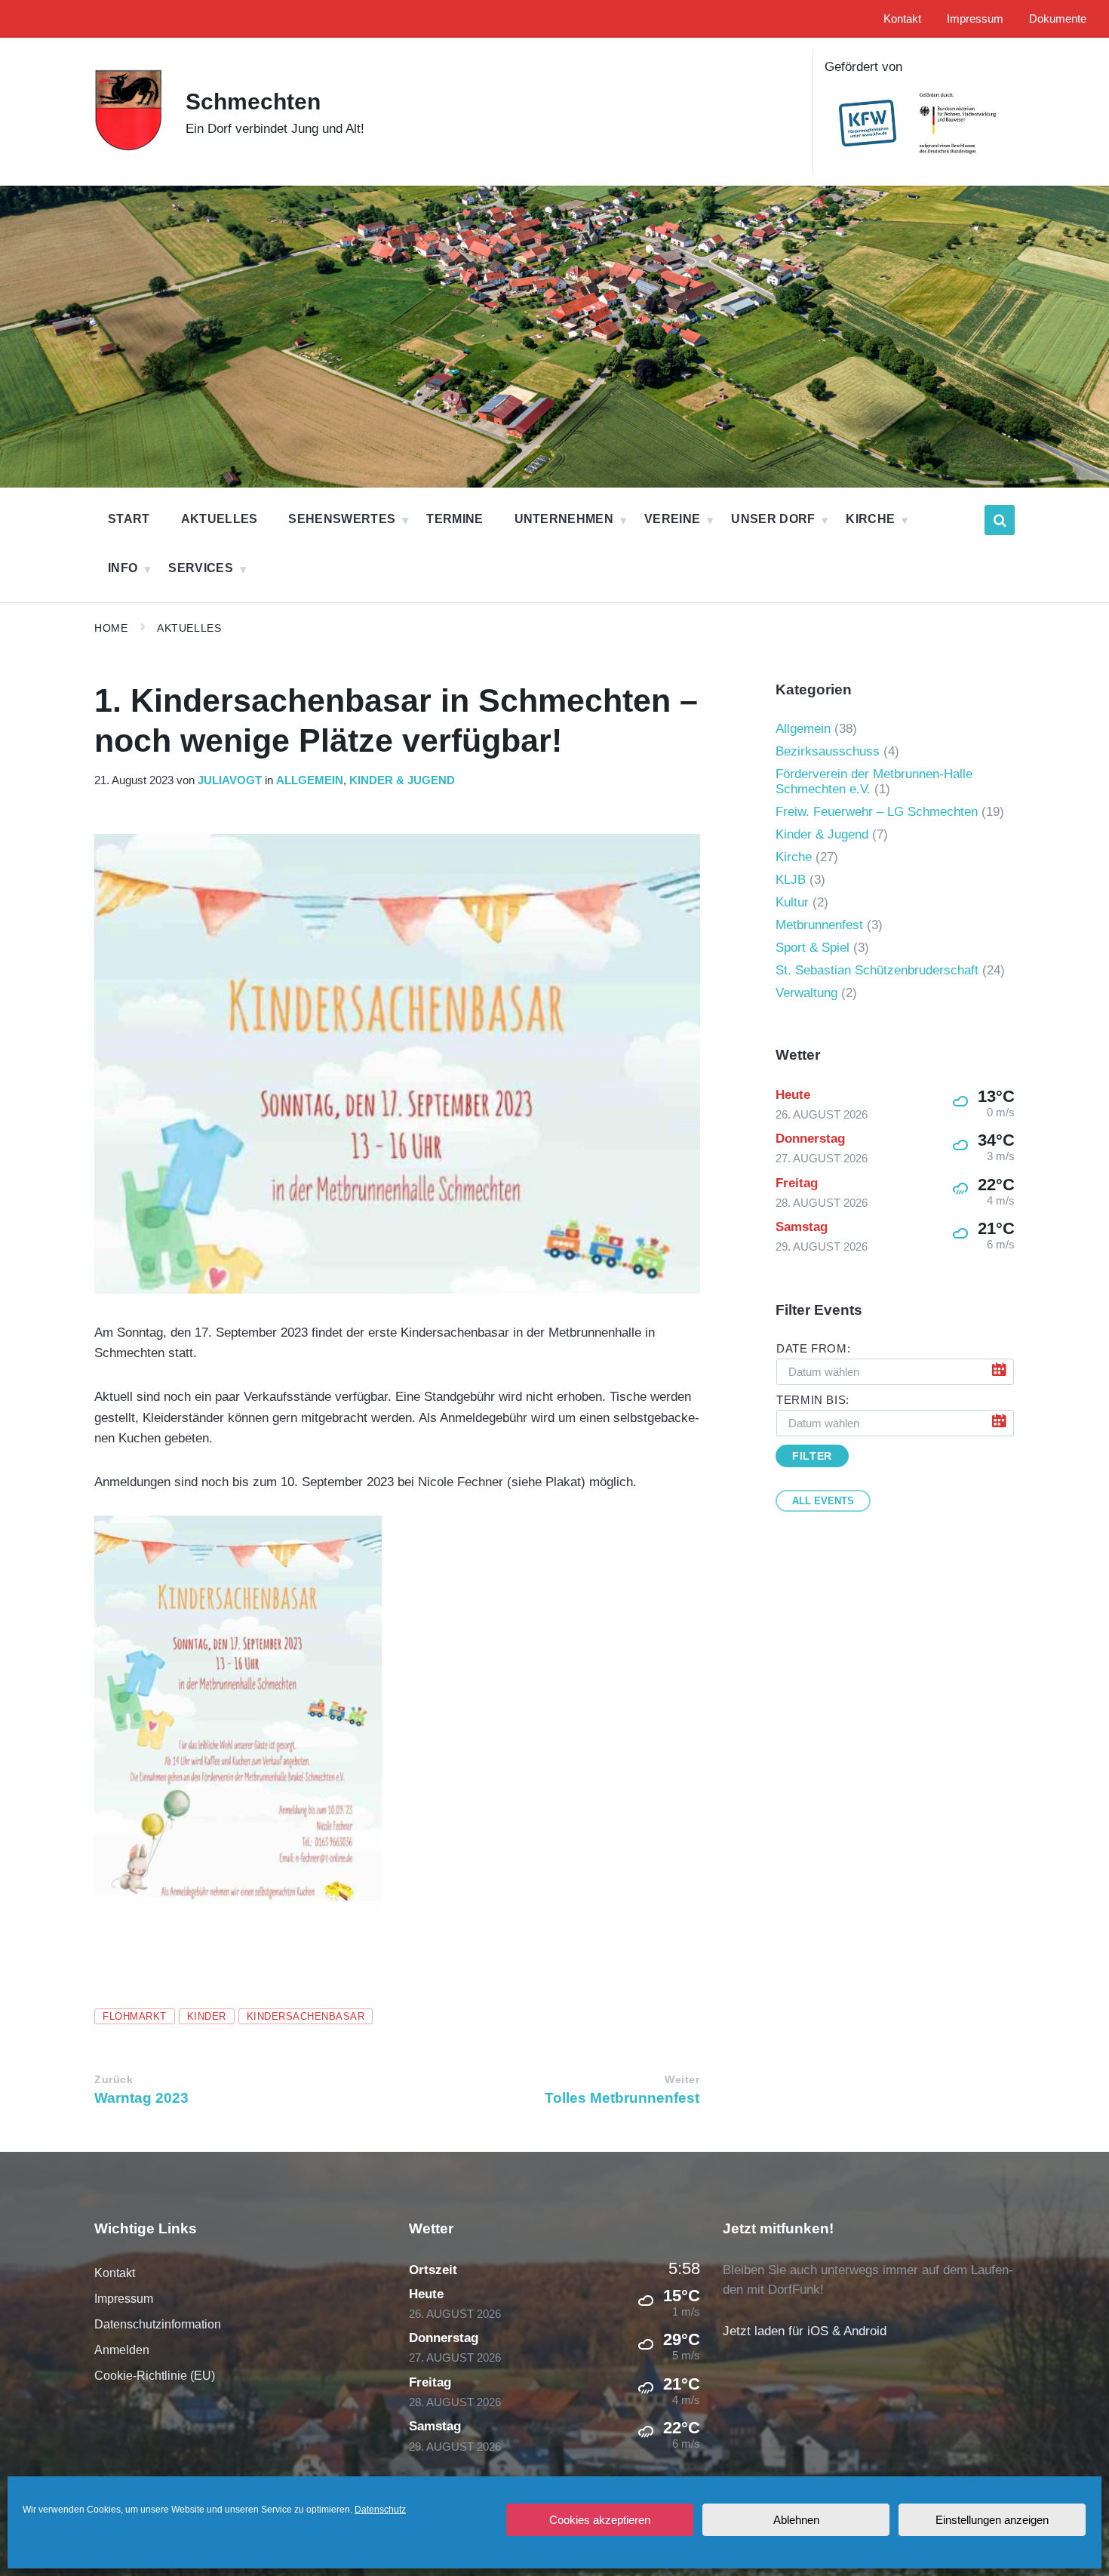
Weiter (682, 2080)
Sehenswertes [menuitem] (342, 519)
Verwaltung (806, 993)
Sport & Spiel (813, 948)
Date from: (813, 1349)
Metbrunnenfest (819, 925)
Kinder (207, 2016)
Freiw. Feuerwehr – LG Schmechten (877, 812)
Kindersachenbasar (306, 2016)
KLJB (791, 880)
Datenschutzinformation (158, 2324)
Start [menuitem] (129, 519)
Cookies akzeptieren (600, 2520)
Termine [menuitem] (455, 519)
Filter (812, 1456)
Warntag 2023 (141, 2098)
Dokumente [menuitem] (1058, 19)
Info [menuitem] (123, 568)
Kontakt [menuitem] (902, 19)
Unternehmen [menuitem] (564, 519)
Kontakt (115, 2273)
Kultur (792, 902)
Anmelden (122, 2350)
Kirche (794, 857)
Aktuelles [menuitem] (220, 519)
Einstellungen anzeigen (992, 2520)
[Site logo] (129, 148)
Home (111, 628)
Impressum (124, 2299)
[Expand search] (1000, 520)
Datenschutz (380, 2510)
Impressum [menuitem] (975, 19)
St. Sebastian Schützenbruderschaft (877, 970)
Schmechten (253, 102)
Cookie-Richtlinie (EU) (155, 2376)
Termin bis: (813, 1400)
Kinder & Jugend (402, 780)
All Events (823, 1501)
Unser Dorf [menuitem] (773, 519)
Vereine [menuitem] (672, 519)
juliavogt (230, 780)
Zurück (114, 2080)
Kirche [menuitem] (870, 519)
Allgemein (310, 780)
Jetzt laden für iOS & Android (805, 2331)
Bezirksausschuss (828, 751)
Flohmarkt (135, 2016)
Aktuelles (189, 628)
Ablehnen (796, 2520)
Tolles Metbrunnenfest (622, 2098)
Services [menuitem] (201, 568)
